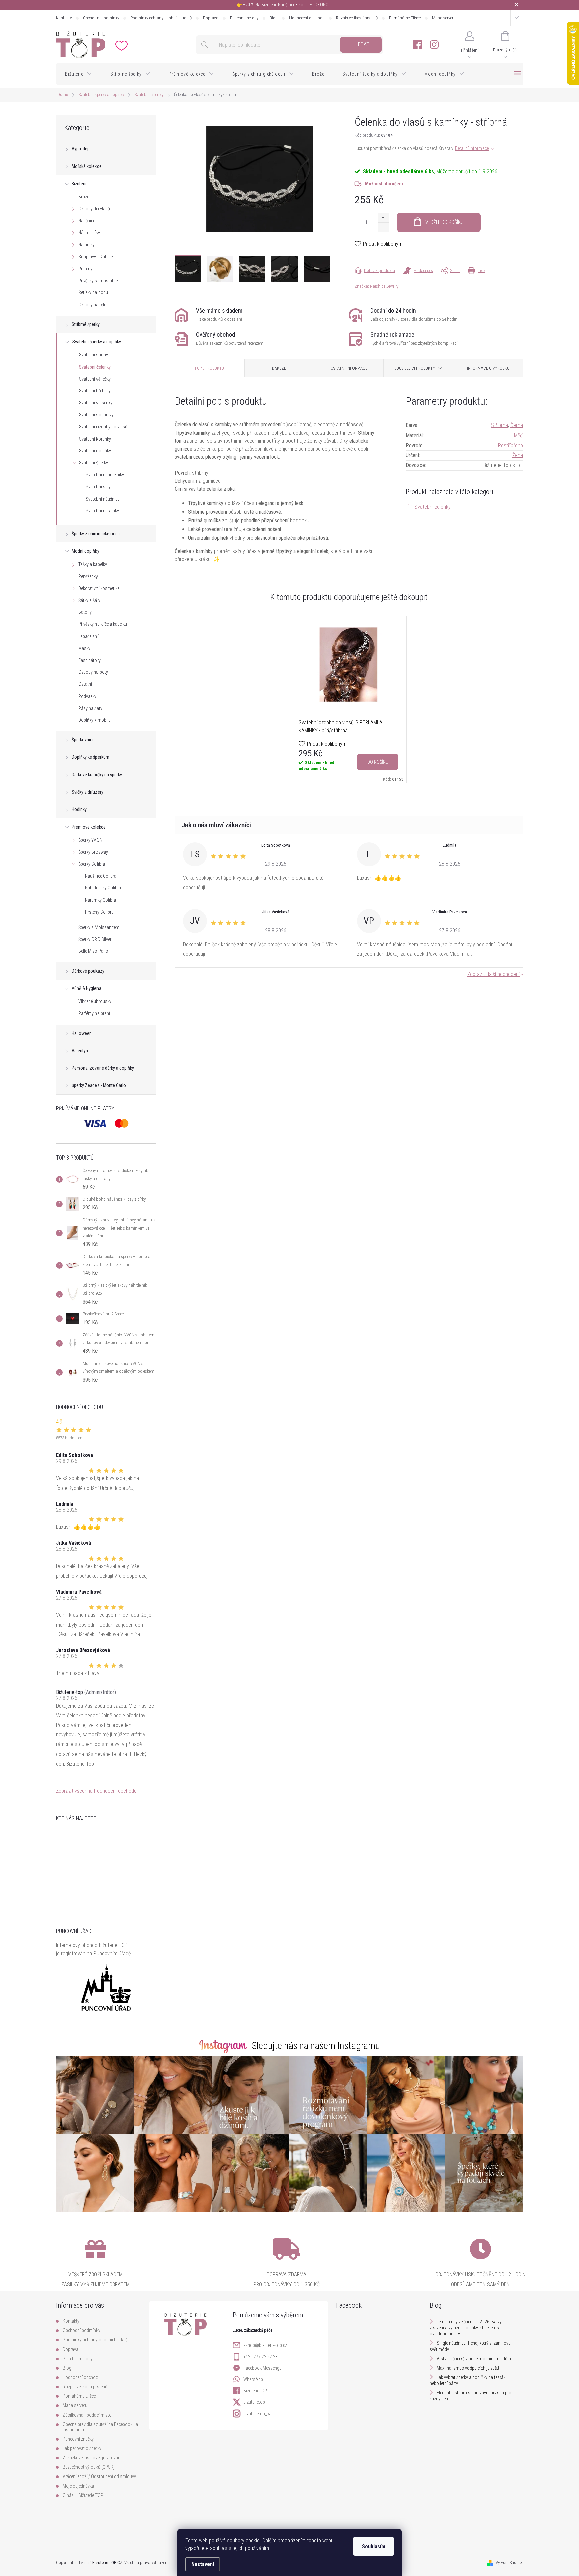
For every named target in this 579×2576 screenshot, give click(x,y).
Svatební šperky (93, 463)
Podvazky (87, 696)
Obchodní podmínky (101, 18)
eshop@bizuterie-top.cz (265, 2345)
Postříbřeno (510, 445)
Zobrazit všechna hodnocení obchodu (96, 1791)
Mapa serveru (444, 18)
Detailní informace (472, 148)
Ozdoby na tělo (92, 305)
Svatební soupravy (96, 415)
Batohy (85, 612)
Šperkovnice (83, 740)
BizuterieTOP (255, 2391)
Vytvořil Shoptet (509, 2562)
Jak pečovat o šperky (82, 2448)
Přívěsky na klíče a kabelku (103, 624)
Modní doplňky (85, 551)
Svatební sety (98, 487)
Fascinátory (89, 660)
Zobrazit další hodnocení (494, 974)
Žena (518, 455)
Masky (84, 648)
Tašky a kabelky (93, 564)
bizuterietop (254, 2402)
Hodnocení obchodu (307, 18)
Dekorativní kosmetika (99, 588)
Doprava (211, 18)
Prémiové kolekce (89, 827)
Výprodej (80, 149)
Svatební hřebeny (95, 391)
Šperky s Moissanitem (99, 927)
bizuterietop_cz (257, 2414)
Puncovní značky (78, 2439)
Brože (84, 197)
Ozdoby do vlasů (94, 209)
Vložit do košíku (444, 222)
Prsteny (85, 269)
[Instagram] (434, 45)
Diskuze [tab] (279, 368)
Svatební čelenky (95, 367)
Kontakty (64, 18)
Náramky (87, 245)
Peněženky (88, 576)
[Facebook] (417, 45)
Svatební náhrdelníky (105, 475)
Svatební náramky (102, 511)
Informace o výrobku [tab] (488, 368)
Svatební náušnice (103, 499)
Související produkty (415, 368)
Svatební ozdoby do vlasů (103, 427)
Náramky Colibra (101, 900)
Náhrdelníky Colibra (103, 888)
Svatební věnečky (95, 379)
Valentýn (80, 1051)
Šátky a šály (89, 600)
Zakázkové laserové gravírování (92, 2458)
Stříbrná (499, 425)
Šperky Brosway (93, 852)
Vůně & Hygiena (86, 988)
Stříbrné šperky (86, 324)
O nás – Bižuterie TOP (83, 2495)
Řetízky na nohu (93, 292)
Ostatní (85, 684)
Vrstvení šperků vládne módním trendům (474, 2359)
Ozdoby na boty (93, 672)
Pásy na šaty (90, 708)
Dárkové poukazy (88, 971)
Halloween (82, 1033)
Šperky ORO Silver (95, 939)
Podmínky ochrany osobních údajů (161, 18)
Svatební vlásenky (96, 403)
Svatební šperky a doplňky (97, 342)
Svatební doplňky (95, 451)
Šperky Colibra (92, 864)
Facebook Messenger (263, 2368)
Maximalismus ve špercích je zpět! (468, 2368)
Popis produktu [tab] (210, 368)
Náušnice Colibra (101, 876)
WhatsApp (253, 2379)
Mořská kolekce (87, 166)
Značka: (376, 286)
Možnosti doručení (384, 184)
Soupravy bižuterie (95, 257)
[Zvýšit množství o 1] (383, 218)
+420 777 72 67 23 (261, 2357)
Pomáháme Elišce (405, 18)
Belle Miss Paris (93, 951)
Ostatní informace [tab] (349, 368)
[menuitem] (79, 74)
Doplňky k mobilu (94, 720)
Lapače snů (89, 636)
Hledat (361, 44)
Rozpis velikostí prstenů (357, 18)
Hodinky (79, 809)
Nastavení (203, 2564)
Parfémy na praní (94, 1013)
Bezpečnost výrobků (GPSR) (89, 2467)
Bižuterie (80, 184)
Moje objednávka (78, 2486)
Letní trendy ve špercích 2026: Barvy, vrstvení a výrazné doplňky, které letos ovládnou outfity (466, 2328)
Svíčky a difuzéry (87, 792)
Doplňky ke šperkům (90, 757)
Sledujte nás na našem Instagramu (316, 2046)
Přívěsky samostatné (98, 281)
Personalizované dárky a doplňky (103, 1068)
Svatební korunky (95, 439)
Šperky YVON (90, 840)
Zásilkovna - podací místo (87, 2415)
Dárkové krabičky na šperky (97, 775)
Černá (517, 425)
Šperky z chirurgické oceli (96, 534)
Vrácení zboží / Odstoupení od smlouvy (99, 2476)
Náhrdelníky (89, 233)
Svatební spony (93, 355)
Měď (519, 435)
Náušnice (87, 221)
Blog (274, 18)
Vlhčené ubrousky (95, 1001)
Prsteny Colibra (99, 912)
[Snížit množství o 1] (383, 227)
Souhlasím (374, 2546)
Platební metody (244, 18)
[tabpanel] (349, 699)
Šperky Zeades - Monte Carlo (99, 1085)
